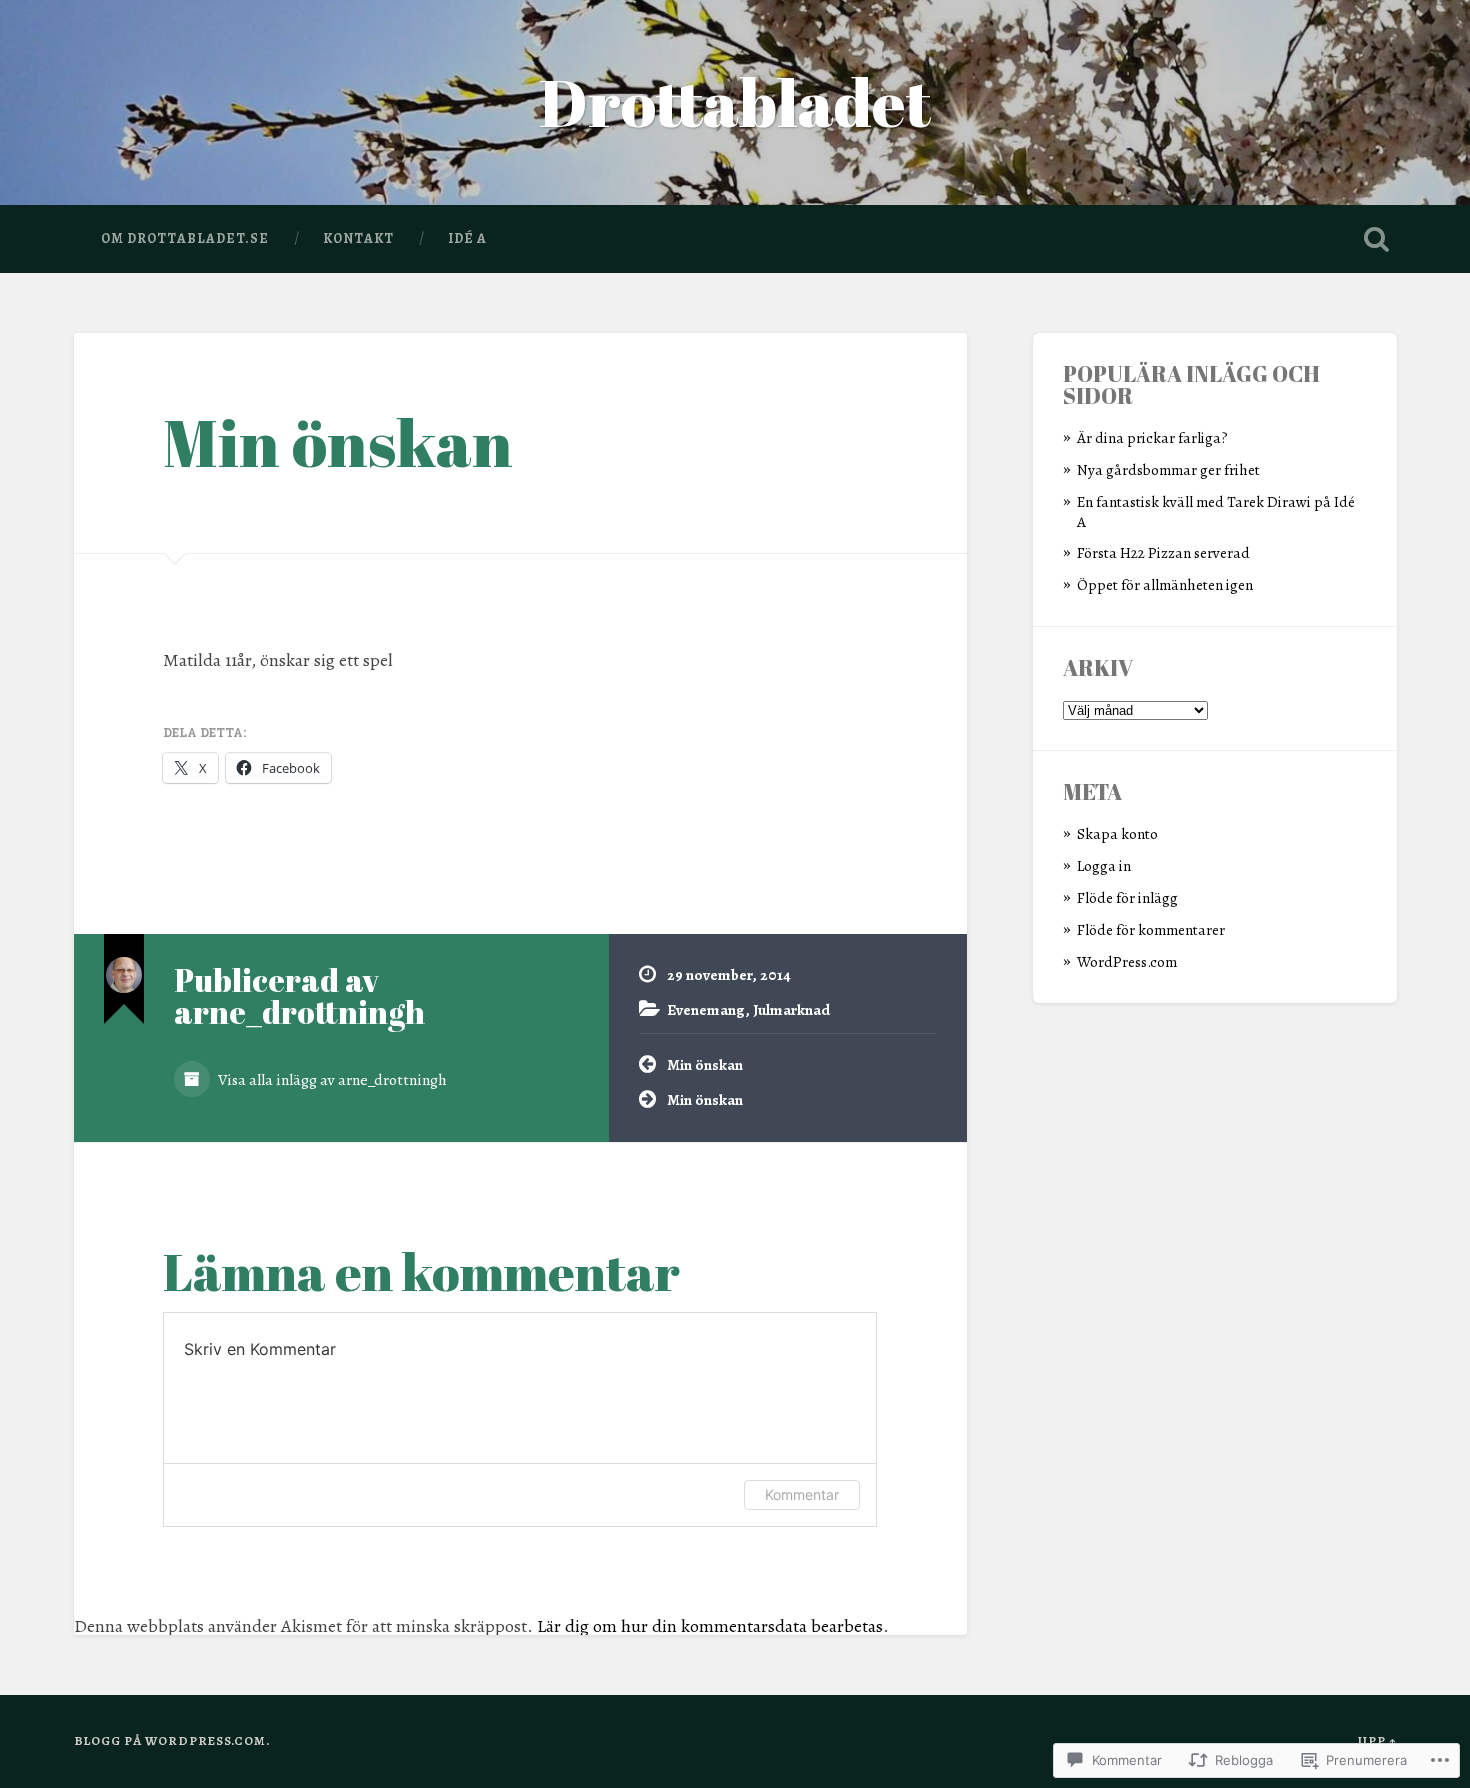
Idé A (467, 238)
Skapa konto (1117, 833)
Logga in (1104, 865)
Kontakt (358, 238)
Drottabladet (735, 102)
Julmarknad (791, 1009)
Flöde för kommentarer (1151, 929)
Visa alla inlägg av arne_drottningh (331, 1079)
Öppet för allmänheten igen (1165, 584)
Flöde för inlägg (1127, 897)
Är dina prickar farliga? (1152, 437)
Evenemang (706, 1009)
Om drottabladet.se (185, 238)
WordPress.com (1127, 961)
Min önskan (338, 442)
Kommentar (802, 1494)
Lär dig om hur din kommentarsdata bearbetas (710, 1626)
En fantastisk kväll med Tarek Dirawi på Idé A (1216, 511)
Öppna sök (1377, 239)
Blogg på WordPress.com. (172, 1740)
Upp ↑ (1377, 1740)
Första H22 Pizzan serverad (1163, 552)
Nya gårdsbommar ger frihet (1168, 469)
